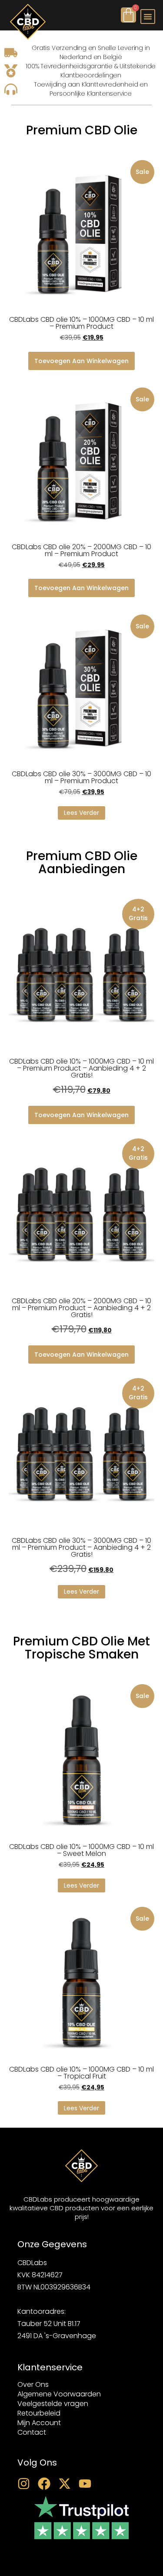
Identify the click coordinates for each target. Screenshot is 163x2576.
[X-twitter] (65, 2484)
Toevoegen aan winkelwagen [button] (81, 361)
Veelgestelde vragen (53, 2404)
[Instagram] (24, 2484)
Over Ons (33, 2385)
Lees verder (81, 813)
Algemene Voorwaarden (59, 2394)
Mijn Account (39, 2423)
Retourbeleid (39, 2413)
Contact (32, 2433)
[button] (148, 17)
